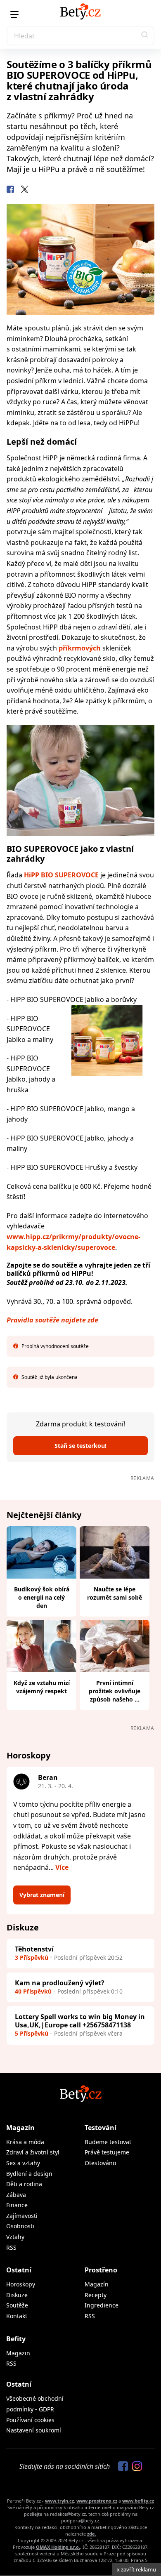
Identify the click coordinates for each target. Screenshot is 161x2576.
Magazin (18, 2353)
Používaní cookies (30, 2420)
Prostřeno (101, 2270)
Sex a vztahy (23, 2163)
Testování (101, 2128)
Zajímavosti (22, 2216)
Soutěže (17, 2305)
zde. (92, 2534)
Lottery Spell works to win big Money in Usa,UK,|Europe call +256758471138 (80, 2021)
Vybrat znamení (42, 1895)
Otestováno (100, 2163)
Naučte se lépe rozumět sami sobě (115, 1593)
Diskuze (17, 2295)
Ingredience (102, 2305)
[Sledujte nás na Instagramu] (135, 2467)
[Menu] (14, 14)
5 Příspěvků (32, 2033)
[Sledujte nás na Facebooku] (121, 2467)
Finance (17, 2205)
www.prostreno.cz (97, 2501)
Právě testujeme (107, 2152)
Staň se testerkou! (80, 1446)
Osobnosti (20, 2226)
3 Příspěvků (32, 1957)
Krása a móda (25, 2142)
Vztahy (15, 2237)
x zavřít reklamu (136, 2569)
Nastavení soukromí (34, 2430)
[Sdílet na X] (24, 191)
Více (62, 1867)
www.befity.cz (138, 2501)
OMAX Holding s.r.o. (58, 2547)
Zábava (16, 2195)
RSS (11, 2247)
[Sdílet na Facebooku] (10, 191)
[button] (145, 36)
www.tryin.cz (59, 2501)
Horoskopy (21, 2284)
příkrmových (80, 648)
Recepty (96, 2295)
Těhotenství (34, 1949)
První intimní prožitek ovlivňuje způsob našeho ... (115, 1691)
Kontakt (17, 2316)
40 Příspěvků (33, 1991)
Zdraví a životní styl (33, 2152)
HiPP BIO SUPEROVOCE (61, 875)
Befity (16, 2339)
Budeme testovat (108, 2142)
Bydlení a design (29, 2174)
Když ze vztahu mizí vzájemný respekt (42, 1687)
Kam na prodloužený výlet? (60, 1983)
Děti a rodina (24, 2184)
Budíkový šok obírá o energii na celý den (42, 1597)
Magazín (20, 2128)
